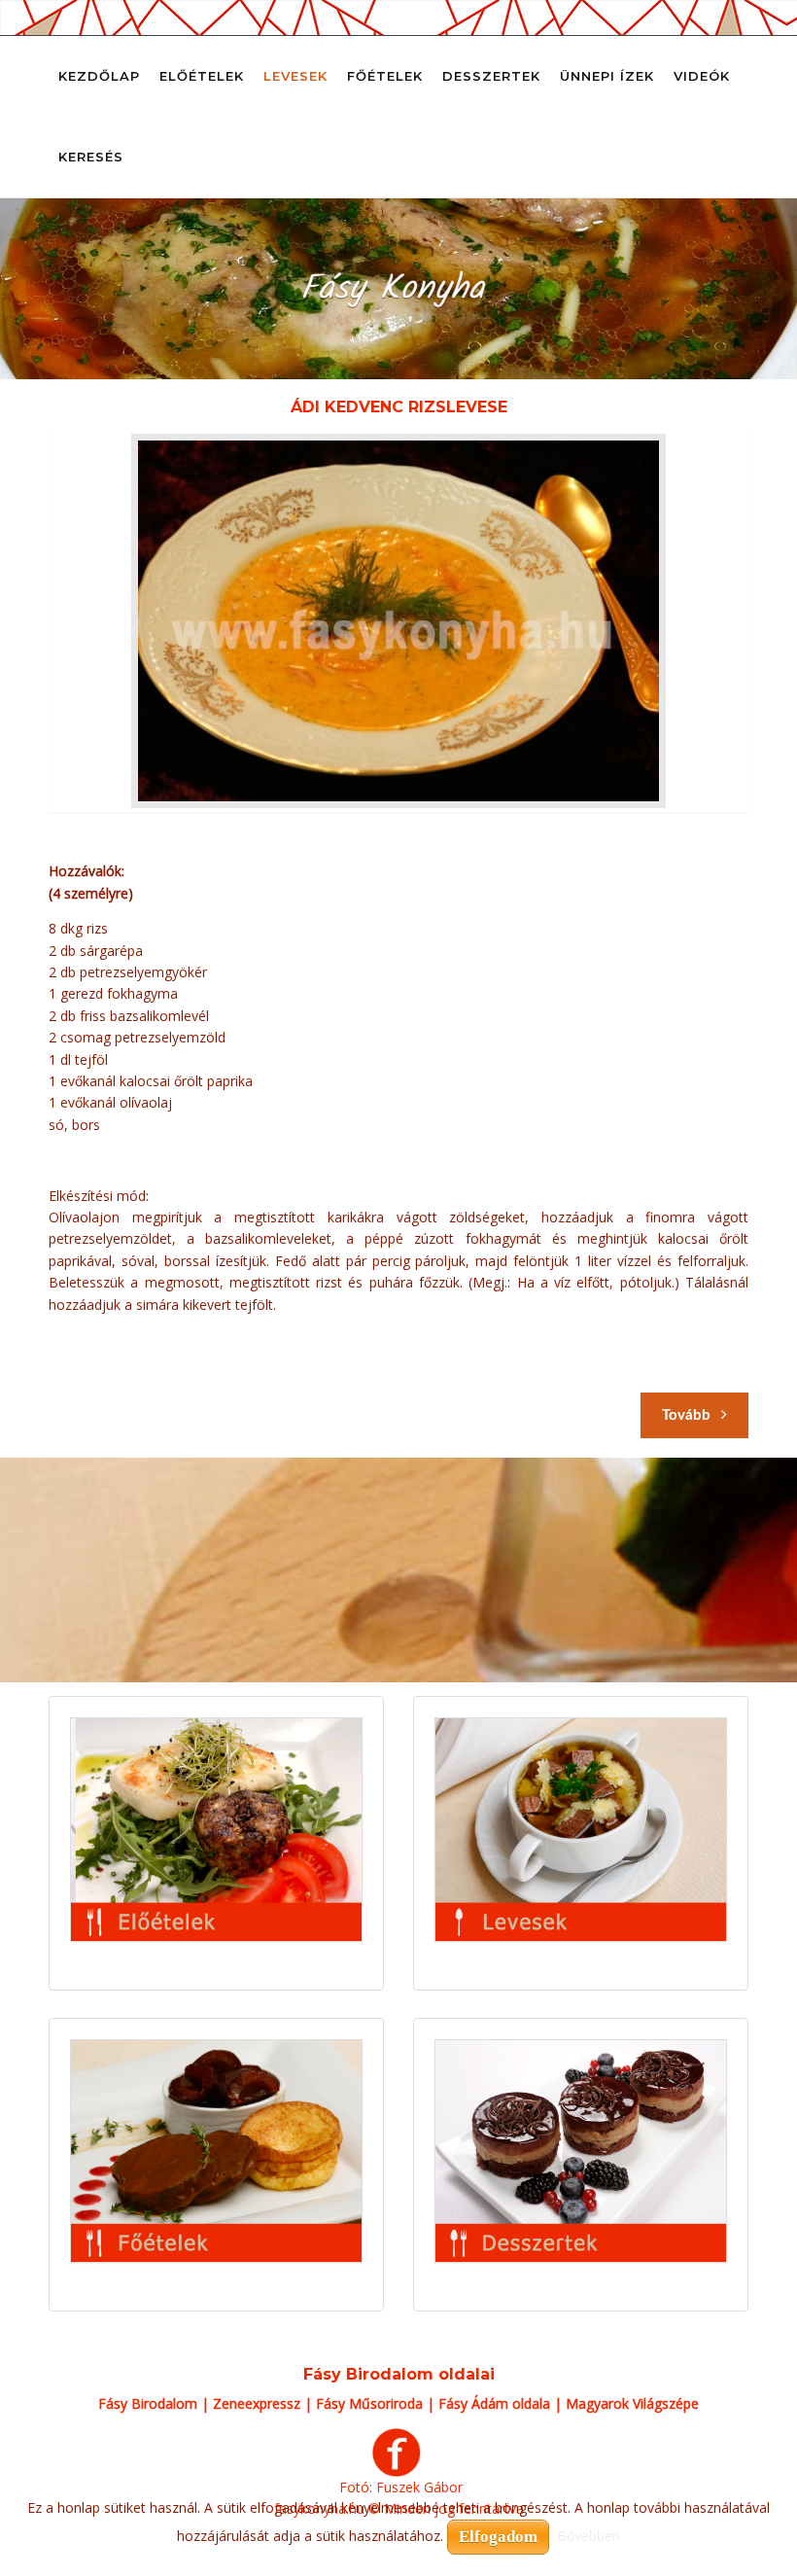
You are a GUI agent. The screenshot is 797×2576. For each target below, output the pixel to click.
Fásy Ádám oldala (494, 2403)
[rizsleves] (398, 621)
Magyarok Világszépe (632, 2403)
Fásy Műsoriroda (369, 2403)
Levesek (295, 76)
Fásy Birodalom (148, 2403)
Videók (702, 76)
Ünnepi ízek (607, 76)
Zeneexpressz (257, 2403)
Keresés (91, 157)
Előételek (202, 76)
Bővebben (589, 2536)
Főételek (385, 76)
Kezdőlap (99, 76)
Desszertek (491, 76)
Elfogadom (498, 2537)
